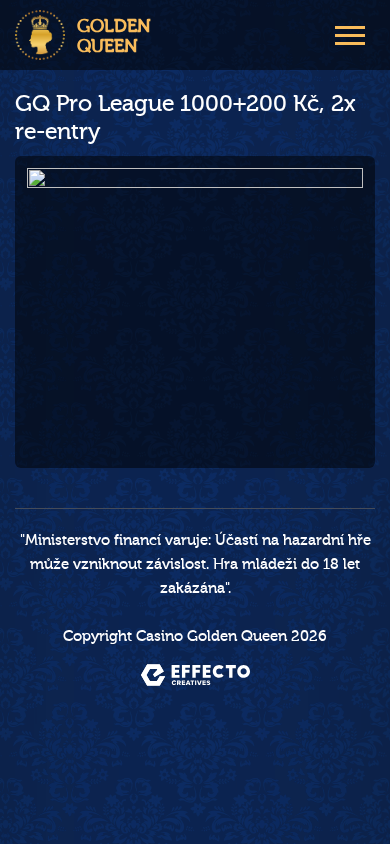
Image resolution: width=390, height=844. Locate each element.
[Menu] (350, 33)
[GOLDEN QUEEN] (40, 35)
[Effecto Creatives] (195, 675)
